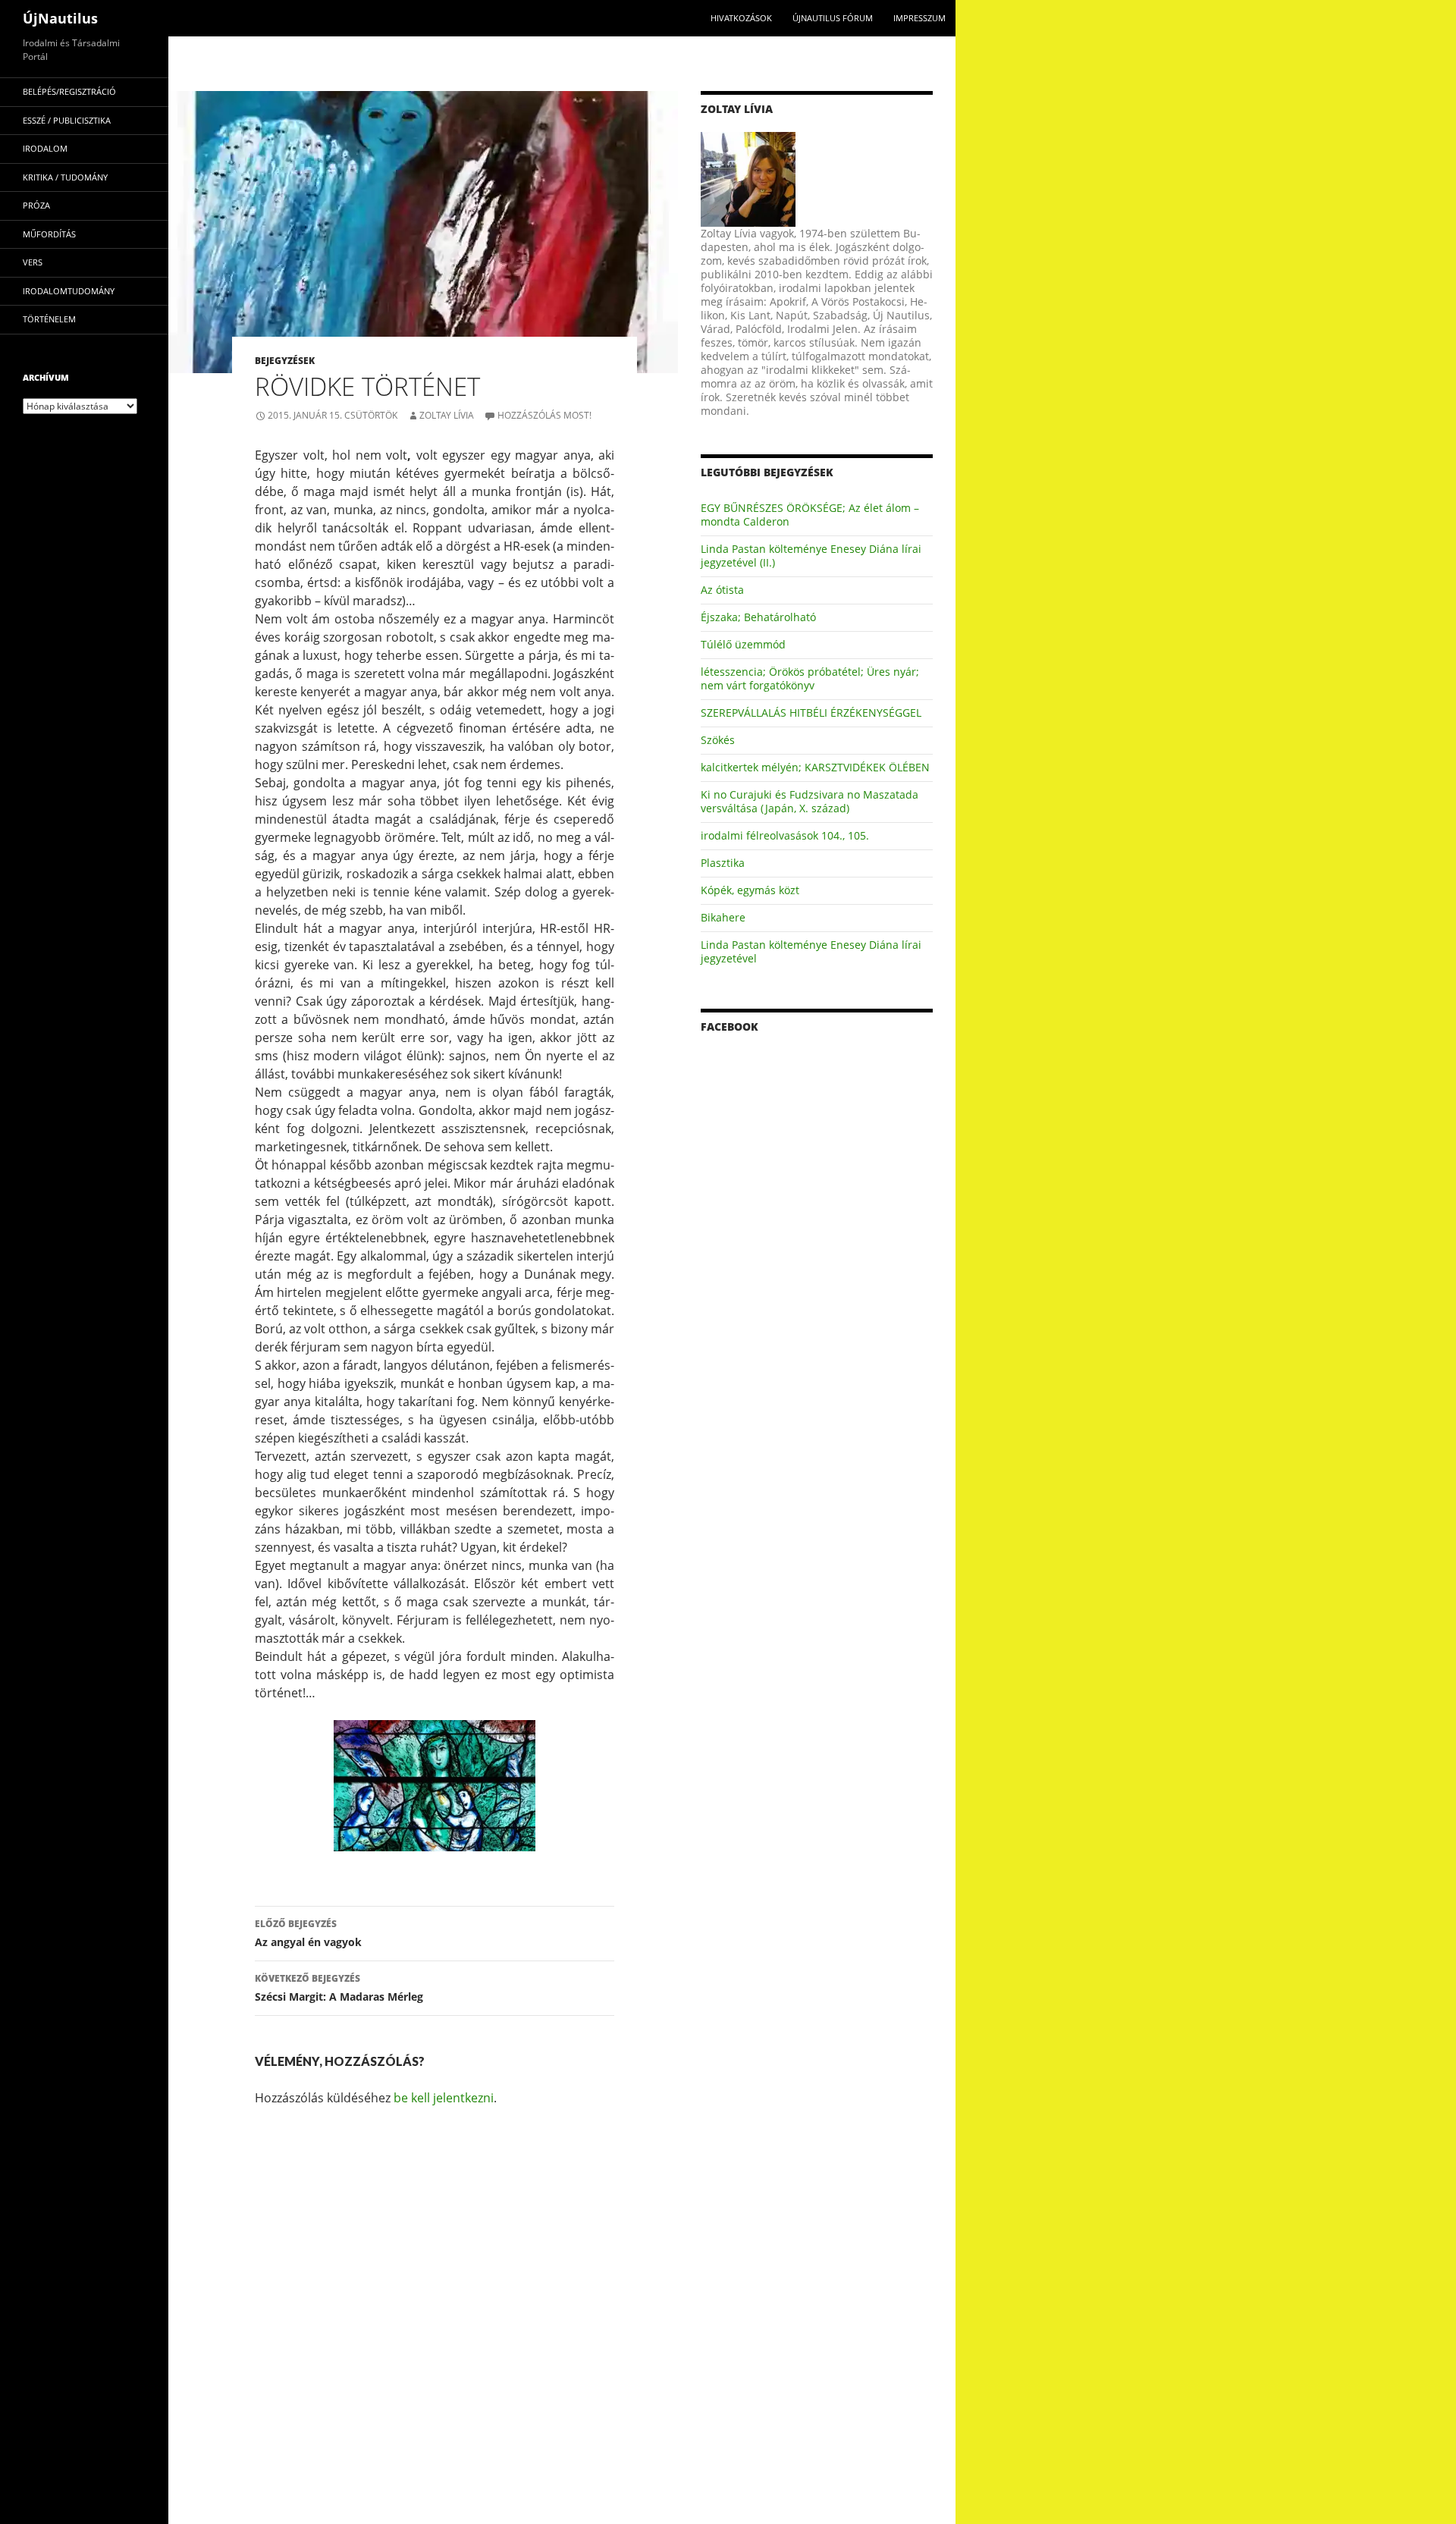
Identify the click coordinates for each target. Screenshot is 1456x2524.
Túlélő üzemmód (743, 644)
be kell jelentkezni (444, 2098)
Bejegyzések (285, 361)
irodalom (45, 148)
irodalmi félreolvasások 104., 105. (785, 835)
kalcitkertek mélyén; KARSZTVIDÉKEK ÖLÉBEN (815, 767)
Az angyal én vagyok (308, 1933)
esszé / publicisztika (67, 120)
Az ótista (722, 590)
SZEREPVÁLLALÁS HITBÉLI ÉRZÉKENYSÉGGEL (811, 713)
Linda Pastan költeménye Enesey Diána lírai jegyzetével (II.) (811, 556)
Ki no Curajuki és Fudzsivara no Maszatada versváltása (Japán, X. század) (810, 801)
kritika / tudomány (65, 177)
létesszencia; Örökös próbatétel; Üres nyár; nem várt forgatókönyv (810, 678)
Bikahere (723, 917)
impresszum (919, 18)
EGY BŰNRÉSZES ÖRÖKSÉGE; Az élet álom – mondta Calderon (810, 515)
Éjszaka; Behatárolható (758, 617)
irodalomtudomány (69, 291)
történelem (49, 319)
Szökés (718, 740)
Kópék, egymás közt (750, 890)
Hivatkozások (741, 18)
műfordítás (49, 234)
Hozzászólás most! (544, 415)
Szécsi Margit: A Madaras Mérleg (339, 1988)
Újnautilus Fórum (833, 18)
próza (36, 205)
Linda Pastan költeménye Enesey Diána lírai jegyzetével (811, 951)
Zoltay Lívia (447, 415)
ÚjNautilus (60, 18)
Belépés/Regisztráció (69, 91)
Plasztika (723, 863)
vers (33, 262)
